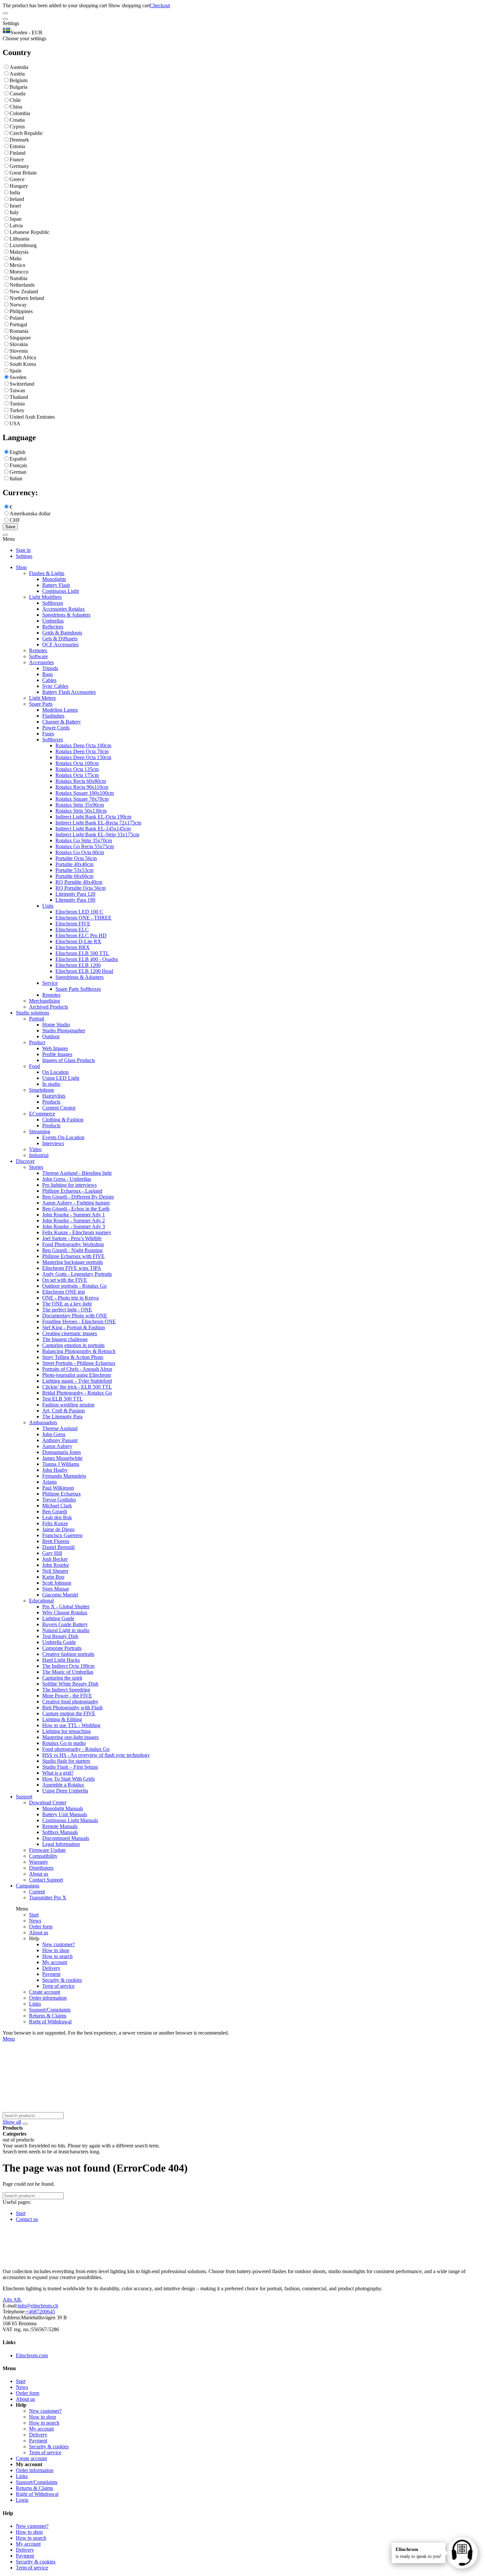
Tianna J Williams (61, 1464)
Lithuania (19, 239)
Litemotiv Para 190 (75, 900)
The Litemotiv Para (62, 1417)
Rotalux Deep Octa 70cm (82, 751)
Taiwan (17, 390)
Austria (17, 74)
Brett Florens (56, 1541)
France (17, 160)
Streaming (40, 1131)
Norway (18, 305)
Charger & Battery (62, 722)
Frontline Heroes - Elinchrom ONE (79, 1321)
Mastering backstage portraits (73, 1262)
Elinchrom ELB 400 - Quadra (87, 959)
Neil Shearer (55, 1571)
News (35, 1921)
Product (37, 1042)
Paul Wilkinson (58, 1488)
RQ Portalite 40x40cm (79, 882)
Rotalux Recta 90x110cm (82, 787)
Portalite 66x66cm (74, 876)
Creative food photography (70, 1702)
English (17, 452)
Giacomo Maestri (60, 1595)
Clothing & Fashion (63, 1120)
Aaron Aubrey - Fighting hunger (76, 1203)
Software (38, 656)
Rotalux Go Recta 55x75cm (85, 846)
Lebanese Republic (30, 232)
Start (34, 1915)
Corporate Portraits (62, 1648)
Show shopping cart (129, 5)
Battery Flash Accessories (69, 692)
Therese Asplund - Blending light (77, 1173)
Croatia (17, 120)
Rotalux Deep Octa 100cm (83, 745)
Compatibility (43, 1856)
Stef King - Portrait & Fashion (74, 1327)
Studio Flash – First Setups (70, 1767)
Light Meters (42, 698)
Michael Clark (57, 1506)
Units (48, 906)
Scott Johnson (57, 1583)
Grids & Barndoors (62, 633)
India (15, 193)
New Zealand (24, 291)
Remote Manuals (60, 1826)
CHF (15, 520)
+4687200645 (40, 2312)
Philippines (21, 311)
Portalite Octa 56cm (76, 858)
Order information (48, 1998)
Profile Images (57, 1054)
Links (35, 2004)
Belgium (18, 80)
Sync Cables (55, 686)
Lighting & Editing (62, 1719)
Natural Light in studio (66, 1630)
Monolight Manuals (63, 1808)
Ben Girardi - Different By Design (78, 1197)
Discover (25, 1161)
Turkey (17, 410)
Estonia (17, 146)
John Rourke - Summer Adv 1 (74, 1215)
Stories (36, 1167)
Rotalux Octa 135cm (77, 769)
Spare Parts (41, 704)
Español (18, 459)
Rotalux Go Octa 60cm (80, 852)
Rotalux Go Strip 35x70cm (84, 840)
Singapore (20, 338)
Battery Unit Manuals (65, 1814)
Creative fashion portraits (68, 1654)
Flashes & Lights (47, 573)
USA (15, 423)
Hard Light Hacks (61, 1660)
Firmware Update (47, 1850)
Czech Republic (26, 133)
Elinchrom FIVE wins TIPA (72, 1268)
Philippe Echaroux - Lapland (72, 1191)
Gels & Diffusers (60, 639)
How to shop (56, 1950)
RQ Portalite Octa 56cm (81, 888)
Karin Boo (53, 1577)
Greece (17, 179)
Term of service (58, 1986)
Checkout (160, 5)
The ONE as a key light (67, 1304)
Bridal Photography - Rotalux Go (77, 1393)
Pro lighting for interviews (69, 1185)
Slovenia (19, 351)
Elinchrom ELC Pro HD (81, 935)
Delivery (51, 1968)
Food (34, 1066)
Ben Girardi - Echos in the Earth (76, 1209)
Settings (24, 556)
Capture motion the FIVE (69, 1713)
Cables (49, 680)
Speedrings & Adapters (66, 615)
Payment (51, 1974)
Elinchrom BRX (73, 947)
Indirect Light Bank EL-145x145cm (93, 829)
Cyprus (17, 127)
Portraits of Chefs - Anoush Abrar (77, 1369)
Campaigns (28, 1886)
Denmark (19, 140)
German (18, 472)
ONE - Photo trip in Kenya (70, 1298)
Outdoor (51, 1036)
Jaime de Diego (58, 1529)
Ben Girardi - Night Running (72, 1250)
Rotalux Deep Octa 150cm (83, 757)
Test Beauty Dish (60, 1636)
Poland (17, 318)
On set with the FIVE (65, 1280)
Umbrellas (53, 621)
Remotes (38, 650)
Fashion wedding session (68, 1405)
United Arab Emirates (32, 417)
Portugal (18, 324)
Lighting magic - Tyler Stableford (77, 1381)
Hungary (19, 186)
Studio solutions (32, 1013)
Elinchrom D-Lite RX (78, 941)
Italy (14, 212)
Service (50, 983)
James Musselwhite (62, 1458)
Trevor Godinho (59, 1500)
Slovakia (19, 344)
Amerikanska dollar (30, 514)
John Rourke (56, 1565)
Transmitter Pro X (48, 1898)
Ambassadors (43, 1422)
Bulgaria (18, 87)
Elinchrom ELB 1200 (78, 965)
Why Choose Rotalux (65, 1612)
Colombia (20, 113)
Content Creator (59, 1108)
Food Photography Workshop (73, 1244)
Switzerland (22, 384)
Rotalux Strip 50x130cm (81, 811)
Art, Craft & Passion (64, 1411)
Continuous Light (61, 591)
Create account (45, 1992)
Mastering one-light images (70, 1737)
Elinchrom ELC (72, 930)
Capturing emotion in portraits (73, 1345)
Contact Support (46, 1880)
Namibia (18, 278)
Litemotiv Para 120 (75, 894)
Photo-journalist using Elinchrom (77, 1375)
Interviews (53, 1143)
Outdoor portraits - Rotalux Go (74, 1286)
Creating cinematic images (70, 1333)
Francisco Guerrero (62, 1535)
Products (51, 1102)
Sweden (18, 377)
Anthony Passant (60, 1440)
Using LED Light (61, 1078)
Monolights (54, 579)
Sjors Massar (56, 1589)
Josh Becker (55, 1559)
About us (39, 1874)
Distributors (41, 1868)
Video (35, 1149)
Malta (16, 258)
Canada (17, 94)
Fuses (48, 734)
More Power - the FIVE (67, 1696)
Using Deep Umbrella (65, 1791)
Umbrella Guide (59, 1642)
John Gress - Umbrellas (67, 1179)
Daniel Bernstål (58, 1547)
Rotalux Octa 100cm (77, 763)
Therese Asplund (60, 1428)
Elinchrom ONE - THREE (83, 918)
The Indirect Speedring (66, 1690)
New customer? (59, 1944)
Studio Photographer (64, 1030)
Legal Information (61, 1844)
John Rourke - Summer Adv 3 (74, 1226)
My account (55, 1962)
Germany (19, 166)
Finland (17, 153)
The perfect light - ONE (67, 1310)
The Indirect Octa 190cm (68, 1666)
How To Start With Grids (68, 1779)
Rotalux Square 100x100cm (85, 793)
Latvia (16, 225)
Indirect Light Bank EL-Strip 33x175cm (97, 835)
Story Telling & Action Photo (73, 1357)
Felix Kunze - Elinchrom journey (77, 1232)
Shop (21, 567)
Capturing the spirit (62, 1678)
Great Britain (23, 173)
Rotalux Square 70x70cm (82, 799)
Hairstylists (54, 1096)
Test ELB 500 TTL (63, 1399)
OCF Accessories (60, 644)
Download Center (48, 1803)
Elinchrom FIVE (73, 924)
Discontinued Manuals (66, 1838)
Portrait (37, 1019)
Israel (15, 206)
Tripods (50, 668)
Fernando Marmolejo (64, 1476)
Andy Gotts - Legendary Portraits (77, 1274)
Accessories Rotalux (64, 609)
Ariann (49, 1482)
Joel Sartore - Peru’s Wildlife (72, 1238)
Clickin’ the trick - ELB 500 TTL (77, 1387)
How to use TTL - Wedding (71, 1725)
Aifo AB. (12, 2300)
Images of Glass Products (69, 1060)
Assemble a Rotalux (63, 1785)
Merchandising (45, 1001)
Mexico (17, 265)
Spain (16, 371)
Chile (15, 100)
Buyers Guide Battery (65, 1624)
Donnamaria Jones (62, 1452)
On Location (55, 1072)
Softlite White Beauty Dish (70, 1684)
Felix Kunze (55, 1523)
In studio (51, 1084)
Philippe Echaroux (62, 1494)
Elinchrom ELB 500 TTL (82, 953)
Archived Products (48, 1007)
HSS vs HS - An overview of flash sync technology (96, 1755)
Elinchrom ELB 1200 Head (84, 971)
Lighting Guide (58, 1618)
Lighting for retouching (66, 1731)
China (16, 107)
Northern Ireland (27, 298)
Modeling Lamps (60, 710)
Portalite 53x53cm (74, 870)
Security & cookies (62, 1980)
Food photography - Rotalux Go (76, 1749)
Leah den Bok (57, 1517)
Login (22, 2500)
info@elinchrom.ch (38, 2306)
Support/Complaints (50, 2010)
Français (18, 465)
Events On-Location (63, 1137)
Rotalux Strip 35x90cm (80, 805)
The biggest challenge (65, 1339)
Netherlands (22, 285)
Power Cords (56, 728)
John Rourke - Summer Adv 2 (74, 1221)
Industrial (39, 1155)
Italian (16, 479)
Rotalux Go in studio (64, 1743)
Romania (19, 331)
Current (37, 1892)
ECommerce (42, 1114)
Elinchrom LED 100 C (79, 912)
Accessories (41, 662)
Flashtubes (53, 716)
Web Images (55, 1048)
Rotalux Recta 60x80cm (81, 781)
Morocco (19, 272)
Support (24, 1797)
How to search (57, 1956)
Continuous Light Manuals (70, 1820)
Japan (16, 219)
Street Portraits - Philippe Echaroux (79, 1363)
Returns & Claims (48, 2016)
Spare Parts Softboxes (78, 989)
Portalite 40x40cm (74, 864)
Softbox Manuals (60, 1832)
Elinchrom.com (32, 2355)
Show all (12, 2122)
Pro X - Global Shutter (66, 1607)
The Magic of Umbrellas (68, 1672)
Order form (41, 1927)
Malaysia (19, 252)
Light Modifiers (45, 597)
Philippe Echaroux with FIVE (73, 1256)
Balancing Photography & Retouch (79, 1351)
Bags (48, 674)
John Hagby (55, 1470)
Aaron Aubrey (57, 1446)
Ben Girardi (55, 1512)
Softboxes (53, 603)
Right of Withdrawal (50, 2022)
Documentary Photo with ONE (75, 1316)
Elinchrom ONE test (64, 1292)
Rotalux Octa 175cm (77, 775)
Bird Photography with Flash (72, 1707)
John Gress (54, 1434)
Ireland (17, 199)
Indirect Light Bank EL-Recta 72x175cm (98, 823)
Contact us (27, 2219)
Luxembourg (23, 245)
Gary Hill (52, 1553)
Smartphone (42, 1090)
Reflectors (53, 627)
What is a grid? (58, 1773)
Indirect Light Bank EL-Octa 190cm (93, 817)
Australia (19, 67)
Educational (41, 1601)
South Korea (23, 364)
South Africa (23, 357)
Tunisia (17, 404)
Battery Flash (56, 585)
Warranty (39, 1862)
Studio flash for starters (66, 1761)
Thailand (19, 397)
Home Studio (56, 1025)
